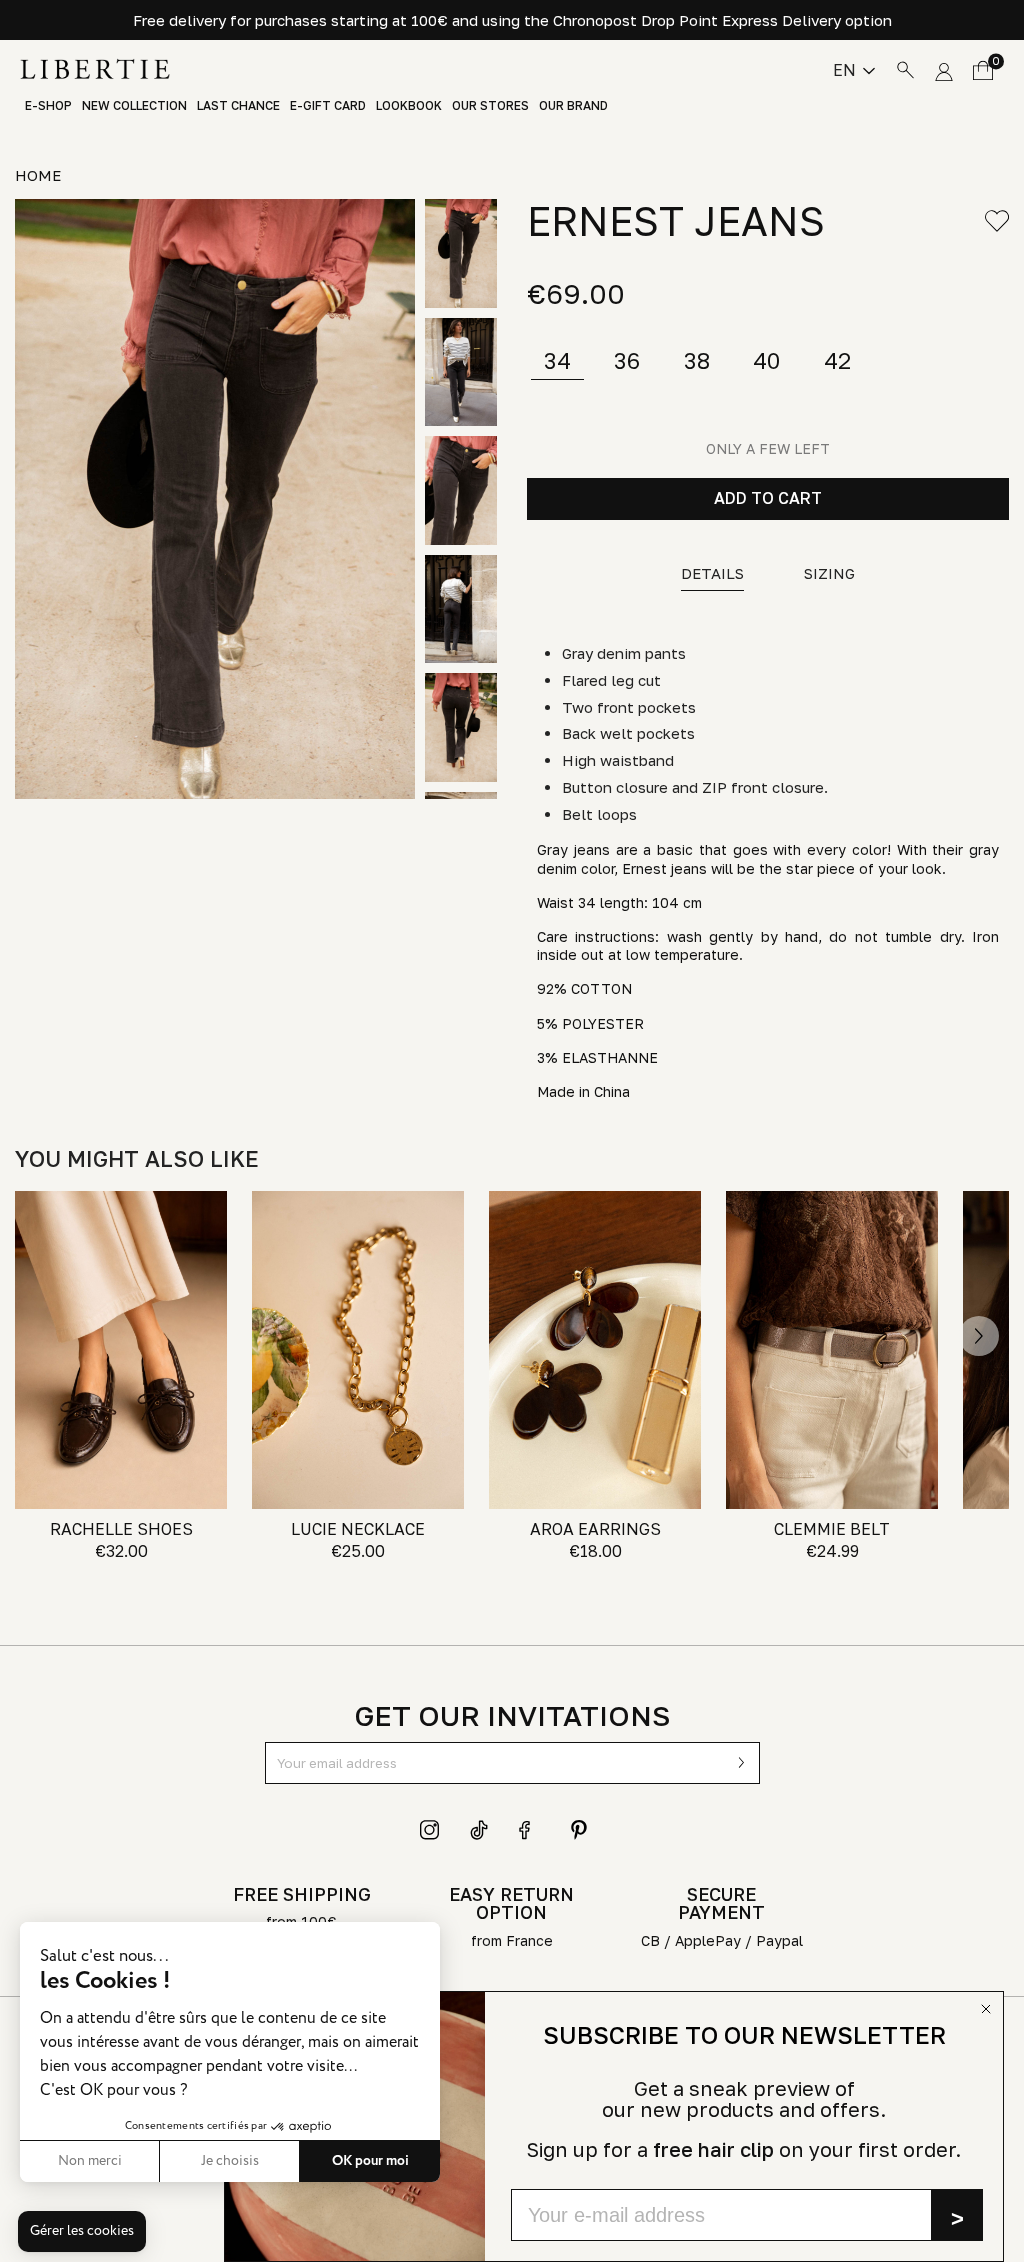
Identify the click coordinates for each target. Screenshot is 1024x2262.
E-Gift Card (328, 106)
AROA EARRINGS (595, 1529)
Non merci (90, 2161)
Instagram (430, 1830)
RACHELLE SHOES (121, 1529)
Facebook (529, 1830)
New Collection (134, 106)
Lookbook (409, 106)
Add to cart (768, 498)
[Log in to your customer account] (944, 69)
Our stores (490, 106)
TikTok (480, 1830)
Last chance (238, 106)
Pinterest (579, 1830)
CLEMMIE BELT (832, 1529)
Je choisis (230, 2161)
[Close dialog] (986, 2009)
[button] (82, 2232)
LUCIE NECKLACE (358, 1529)
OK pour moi (370, 2161)
